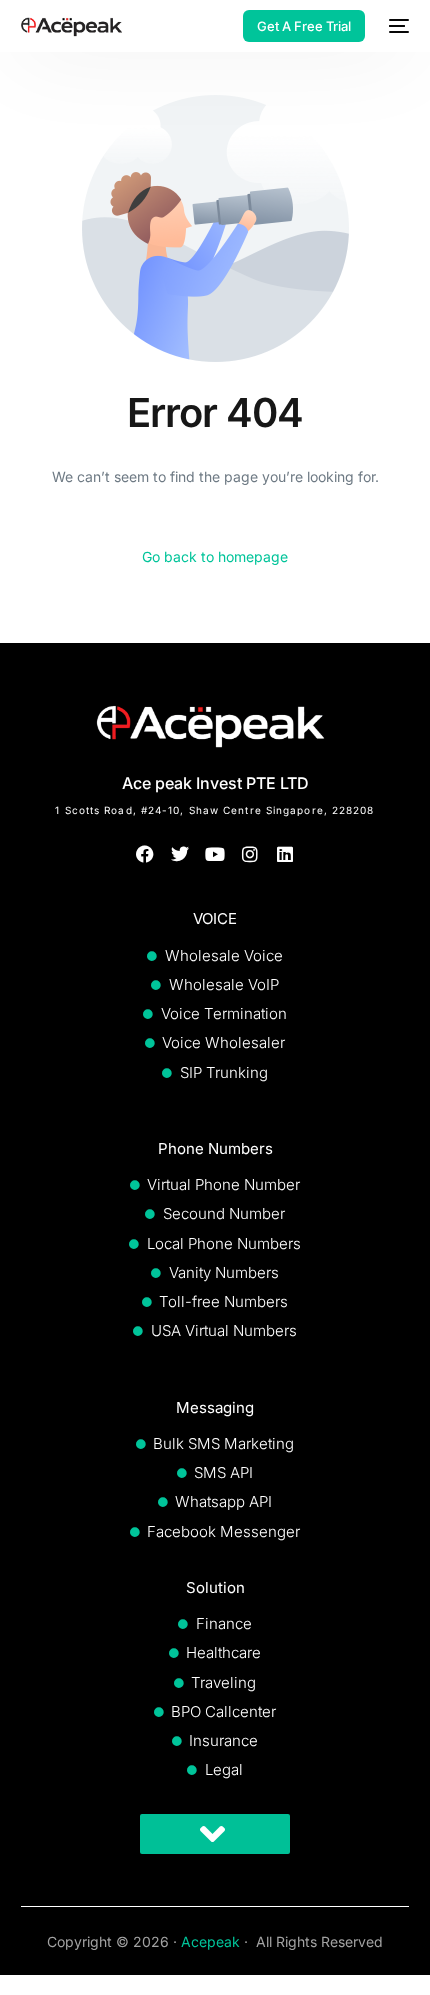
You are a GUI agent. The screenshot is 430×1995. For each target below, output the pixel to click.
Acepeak (210, 1941)
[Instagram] (250, 853)
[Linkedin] (285, 853)
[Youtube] (214, 853)
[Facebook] (144, 853)
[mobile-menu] (397, 26)
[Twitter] (179, 853)
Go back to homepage (215, 556)
